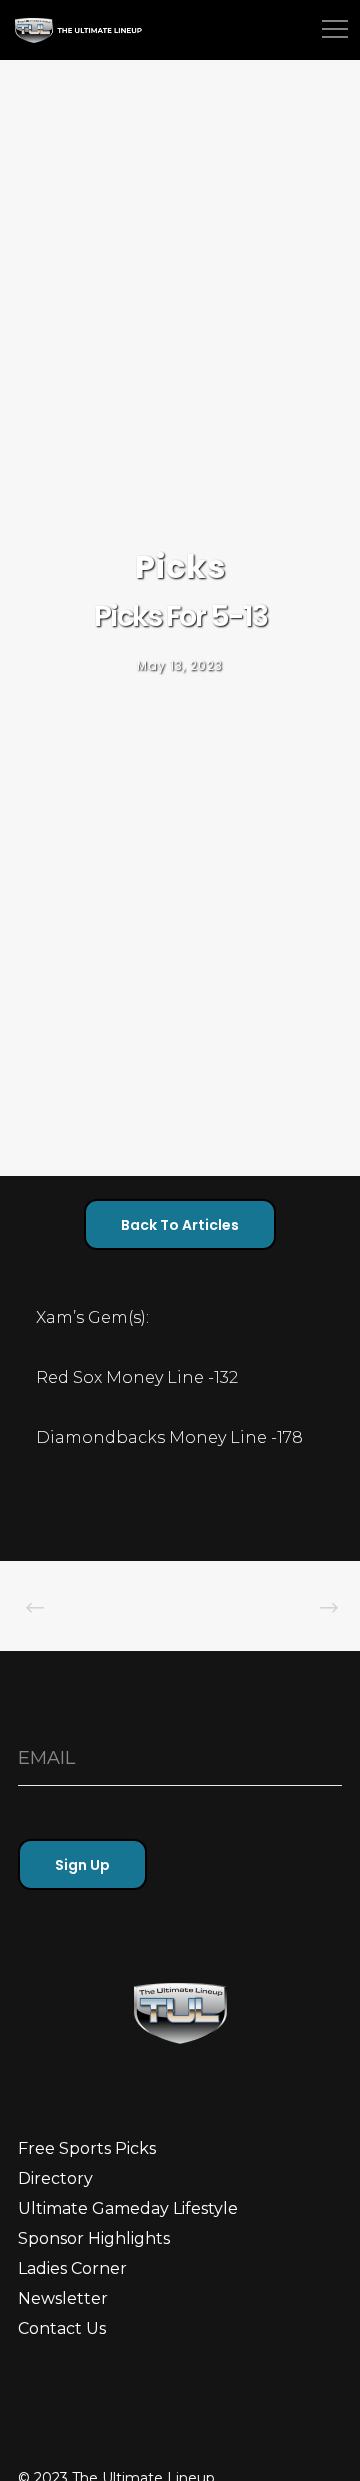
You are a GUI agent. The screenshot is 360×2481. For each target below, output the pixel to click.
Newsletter (63, 2298)
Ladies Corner (72, 2268)
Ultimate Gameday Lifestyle (128, 2208)
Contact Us (62, 2328)
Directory (55, 2178)
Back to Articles (180, 1225)
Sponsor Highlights (94, 2238)
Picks (180, 566)
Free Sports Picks (87, 2148)
